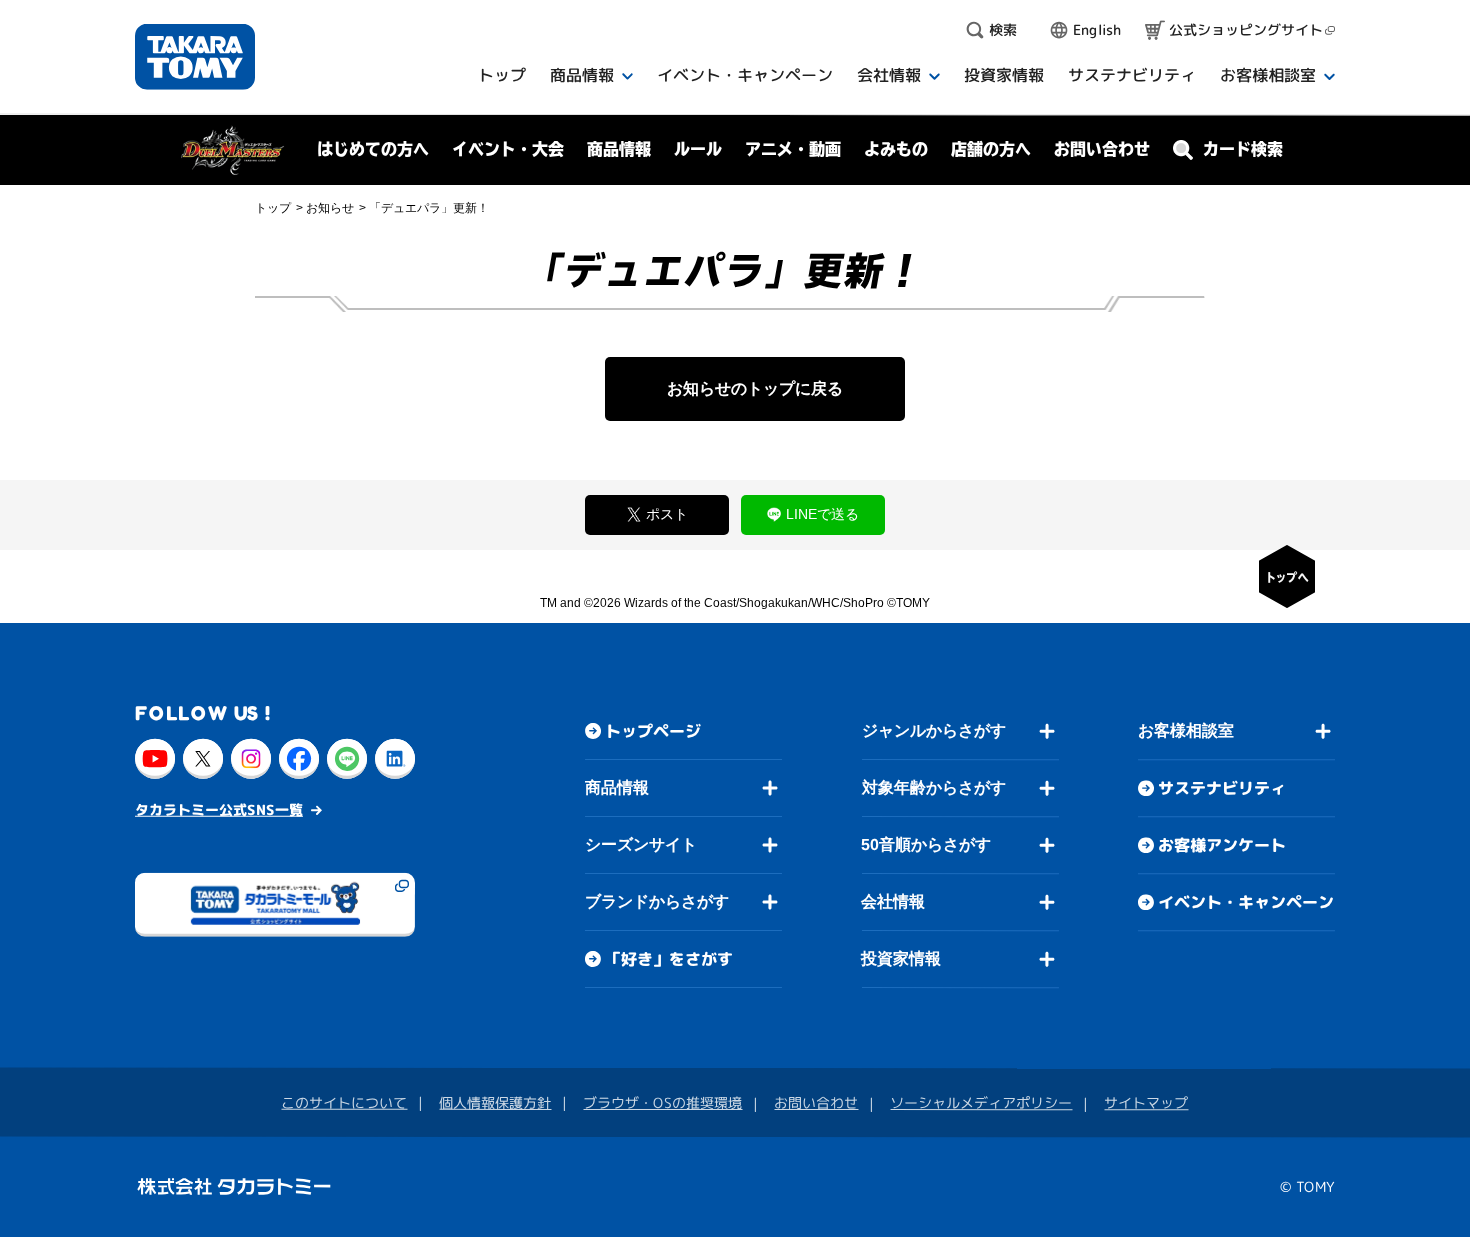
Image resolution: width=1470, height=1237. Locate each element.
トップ (273, 208)
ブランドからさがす (657, 901)
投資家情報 (901, 958)
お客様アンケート (1222, 845)
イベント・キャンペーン (1246, 902)
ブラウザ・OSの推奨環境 (662, 1102)
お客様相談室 (1186, 730)
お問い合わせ (1102, 149)
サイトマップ (1146, 1102)
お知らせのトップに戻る (755, 388)
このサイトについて (344, 1102)
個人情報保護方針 (495, 1102)
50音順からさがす (926, 844)
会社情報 (893, 901)
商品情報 (617, 787)
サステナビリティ (1222, 788)
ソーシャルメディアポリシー (981, 1102)
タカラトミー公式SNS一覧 (219, 809)
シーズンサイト (641, 844)
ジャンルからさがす (934, 730)
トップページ (653, 731)
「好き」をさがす (669, 959)
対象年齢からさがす (934, 787)
